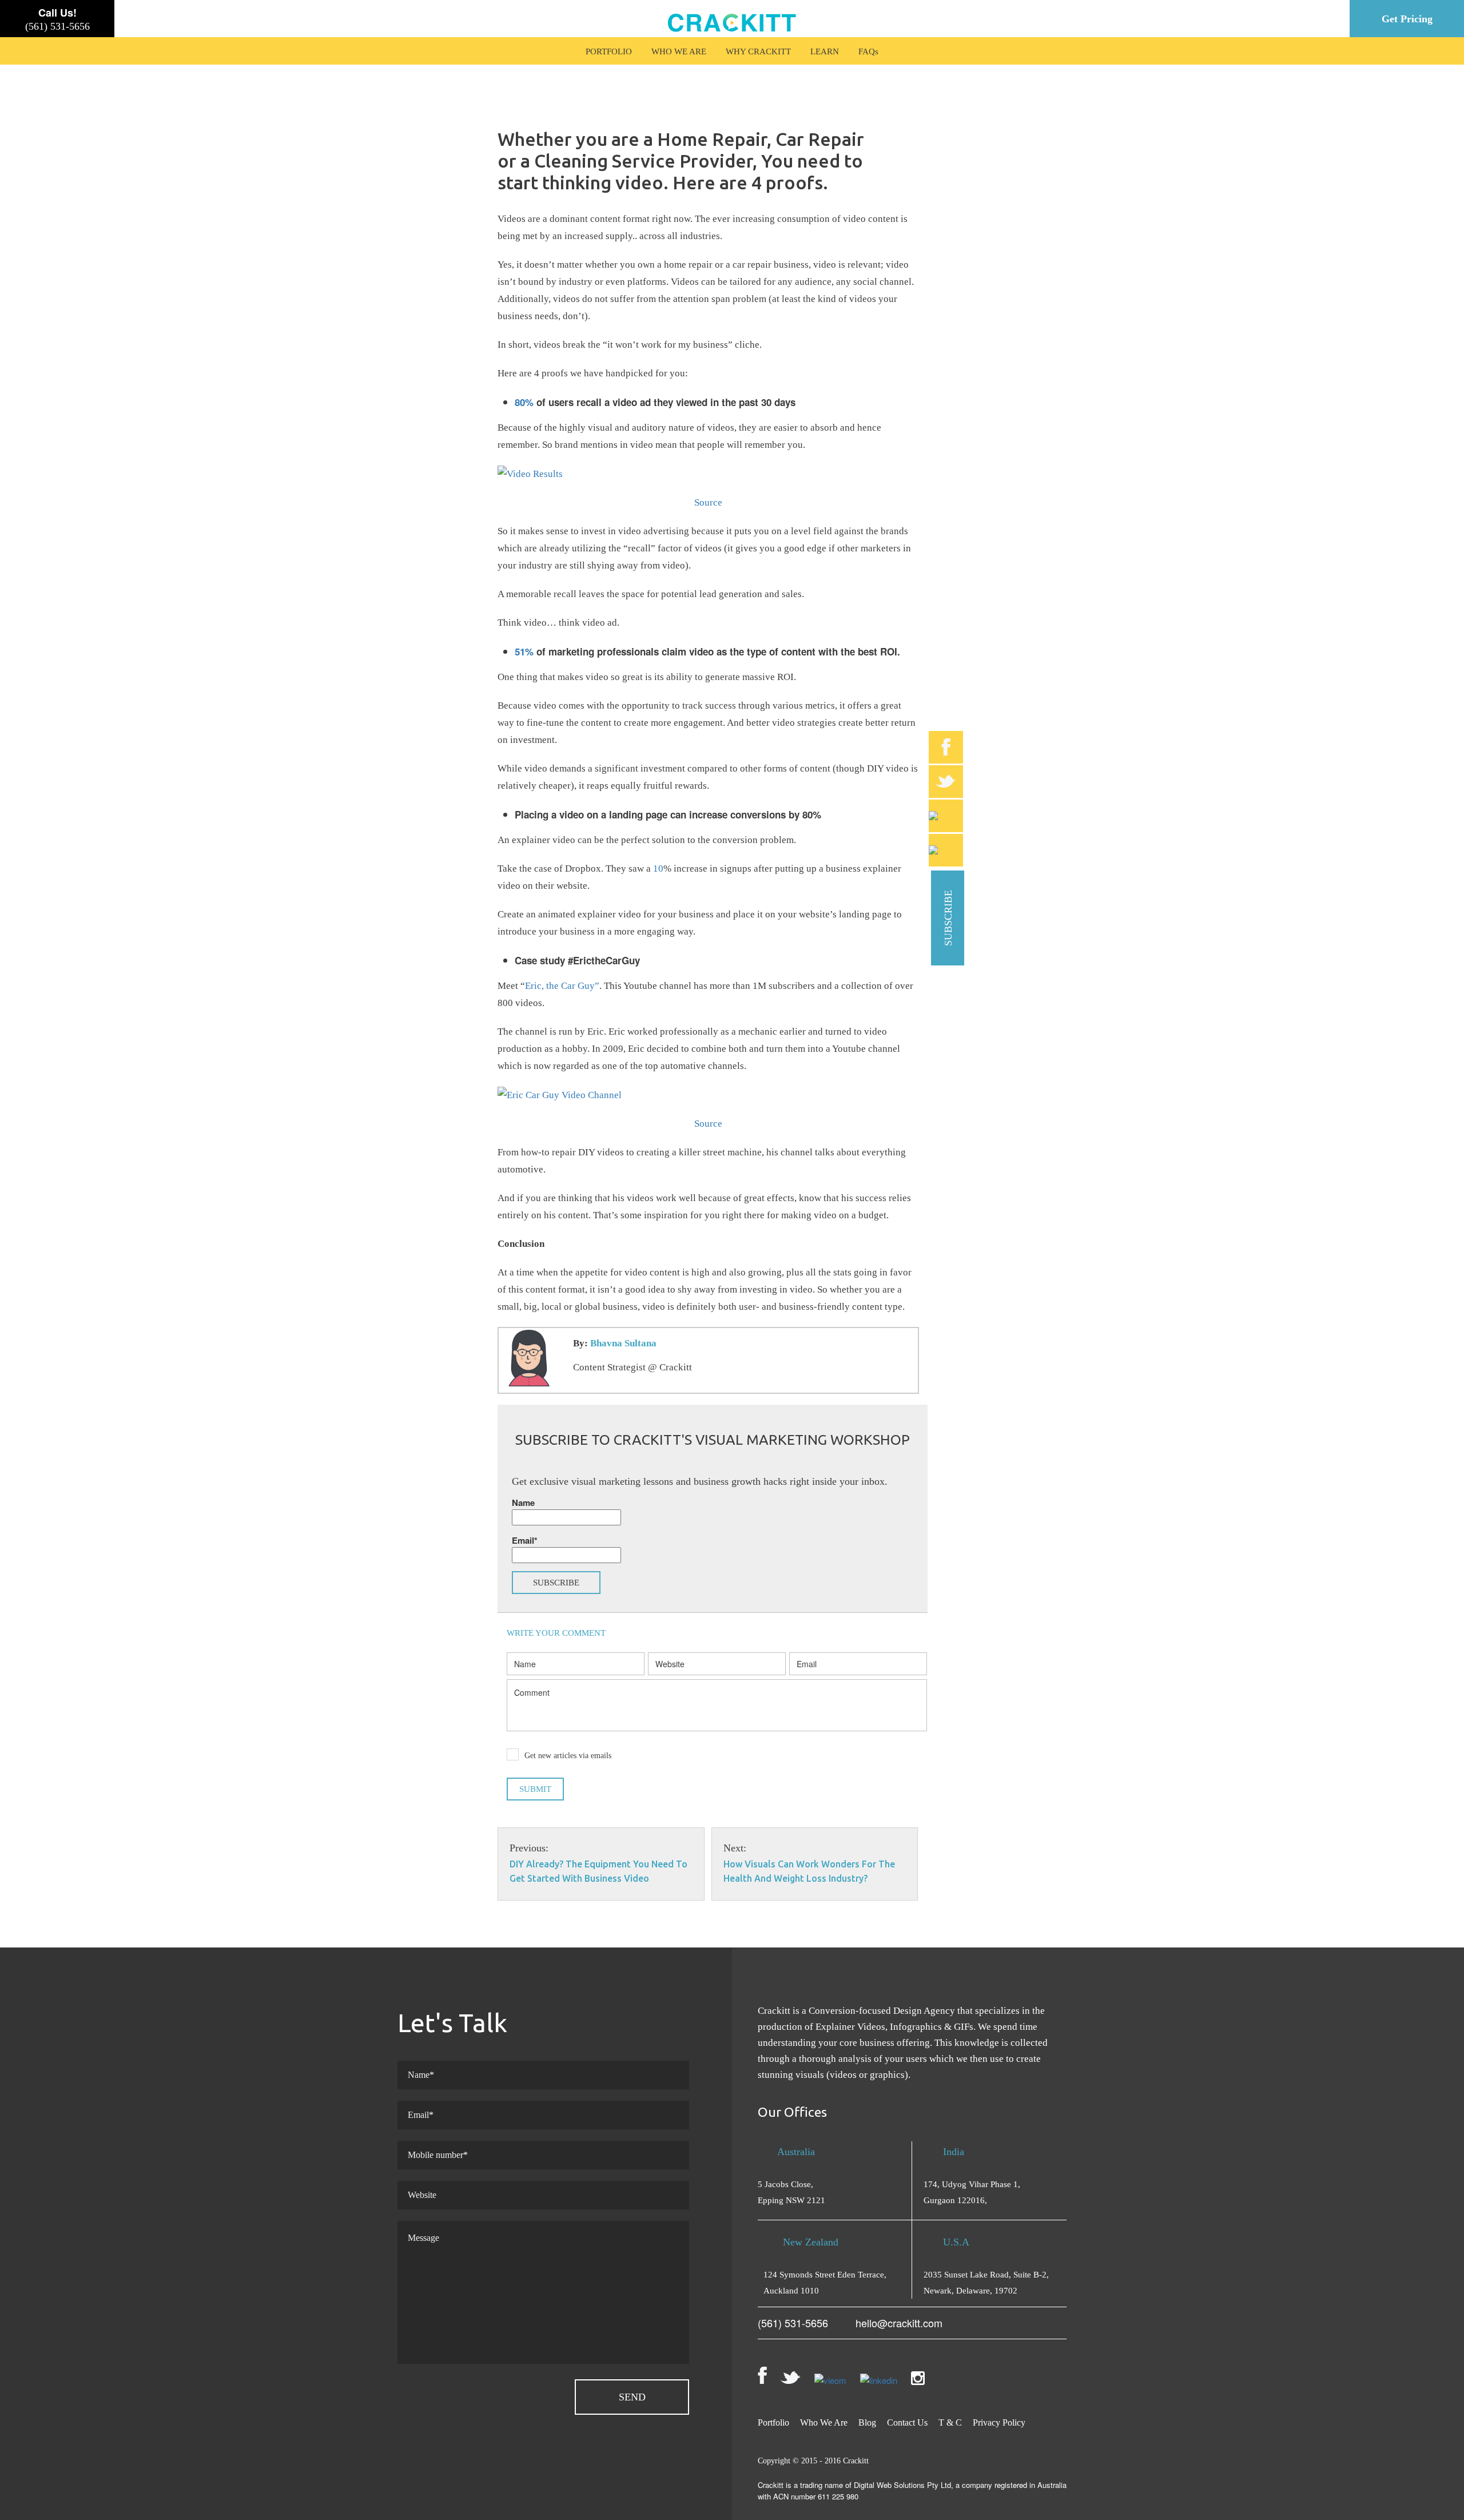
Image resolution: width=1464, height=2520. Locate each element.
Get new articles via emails (568, 1756)
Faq (867, 51)
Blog (867, 2422)
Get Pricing (1407, 19)
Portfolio (609, 51)
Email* (525, 1540)
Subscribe (948, 918)
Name (523, 1503)
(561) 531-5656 (57, 26)
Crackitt (856, 2461)
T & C (950, 2422)
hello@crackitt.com (899, 2323)
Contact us (907, 2422)
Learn (825, 51)
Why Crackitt (758, 51)
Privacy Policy (999, 2422)
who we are (679, 51)
